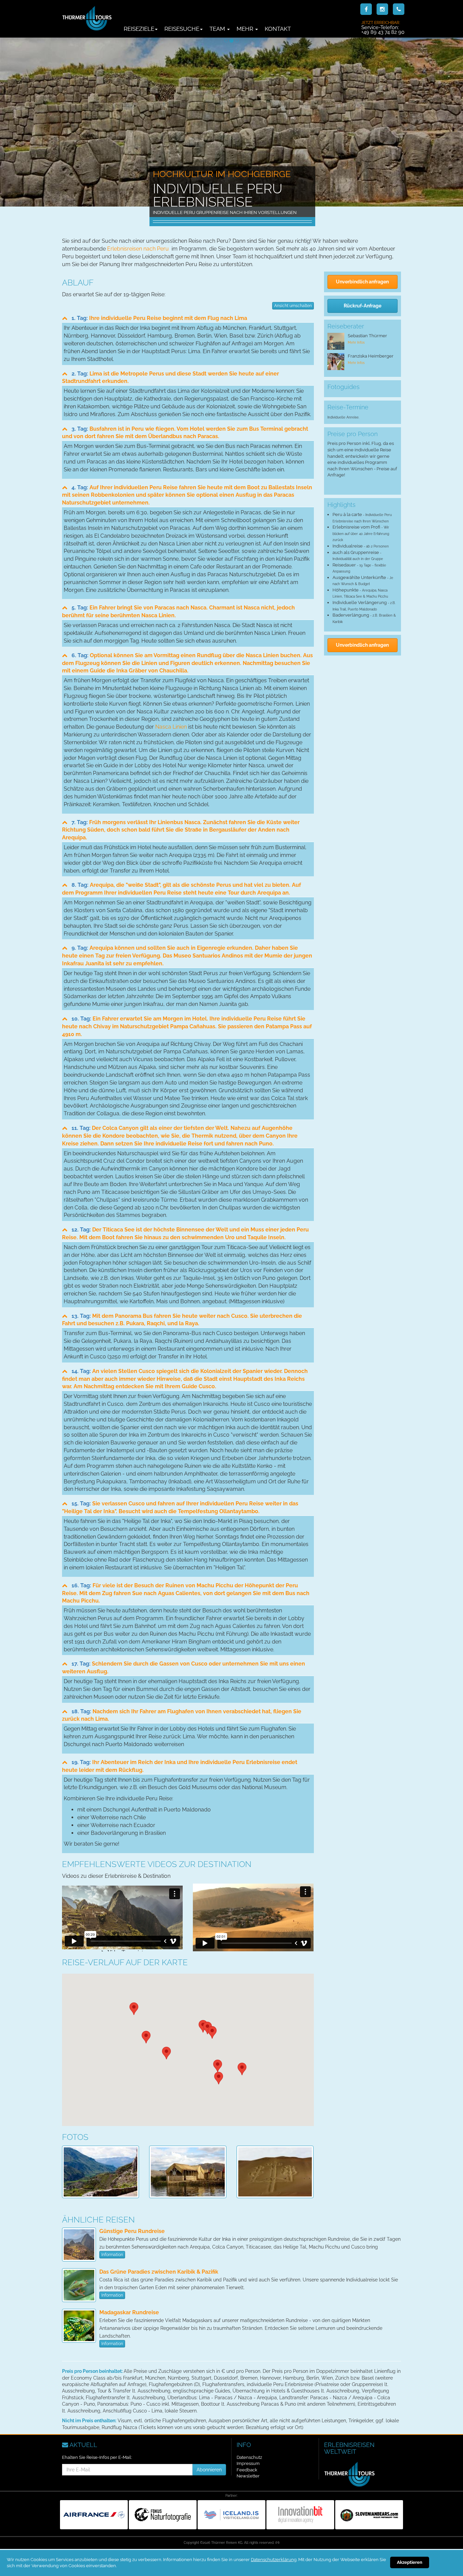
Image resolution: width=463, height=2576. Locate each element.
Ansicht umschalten (293, 306)
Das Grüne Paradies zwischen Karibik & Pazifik (159, 2272)
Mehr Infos (356, 342)
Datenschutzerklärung (274, 2560)
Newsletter (248, 2476)
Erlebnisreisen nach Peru (139, 249)
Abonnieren (209, 2470)
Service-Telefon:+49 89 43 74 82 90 (383, 27)
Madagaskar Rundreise (129, 2312)
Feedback (247, 2470)
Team (218, 29)
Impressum (248, 2463)
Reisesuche (182, 29)
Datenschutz (249, 2457)
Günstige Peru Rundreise (132, 2231)
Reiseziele (139, 29)
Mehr (246, 29)
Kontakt (278, 29)
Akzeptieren (410, 2562)
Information (112, 2255)
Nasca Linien (171, 727)
